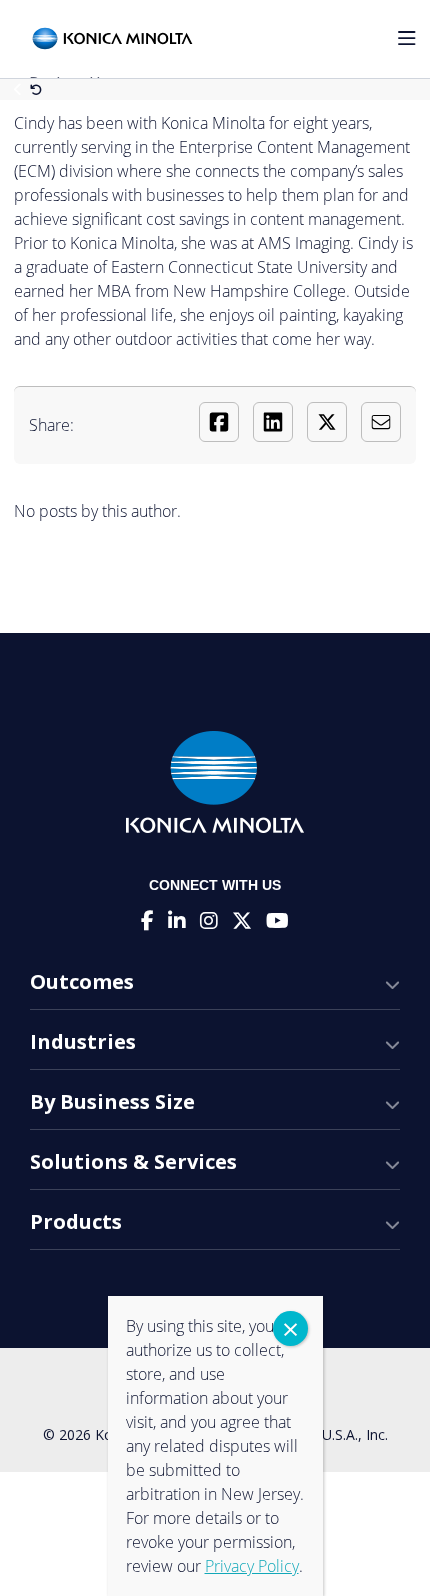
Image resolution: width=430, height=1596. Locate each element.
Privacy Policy (252, 1566)
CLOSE (290, 1328)
